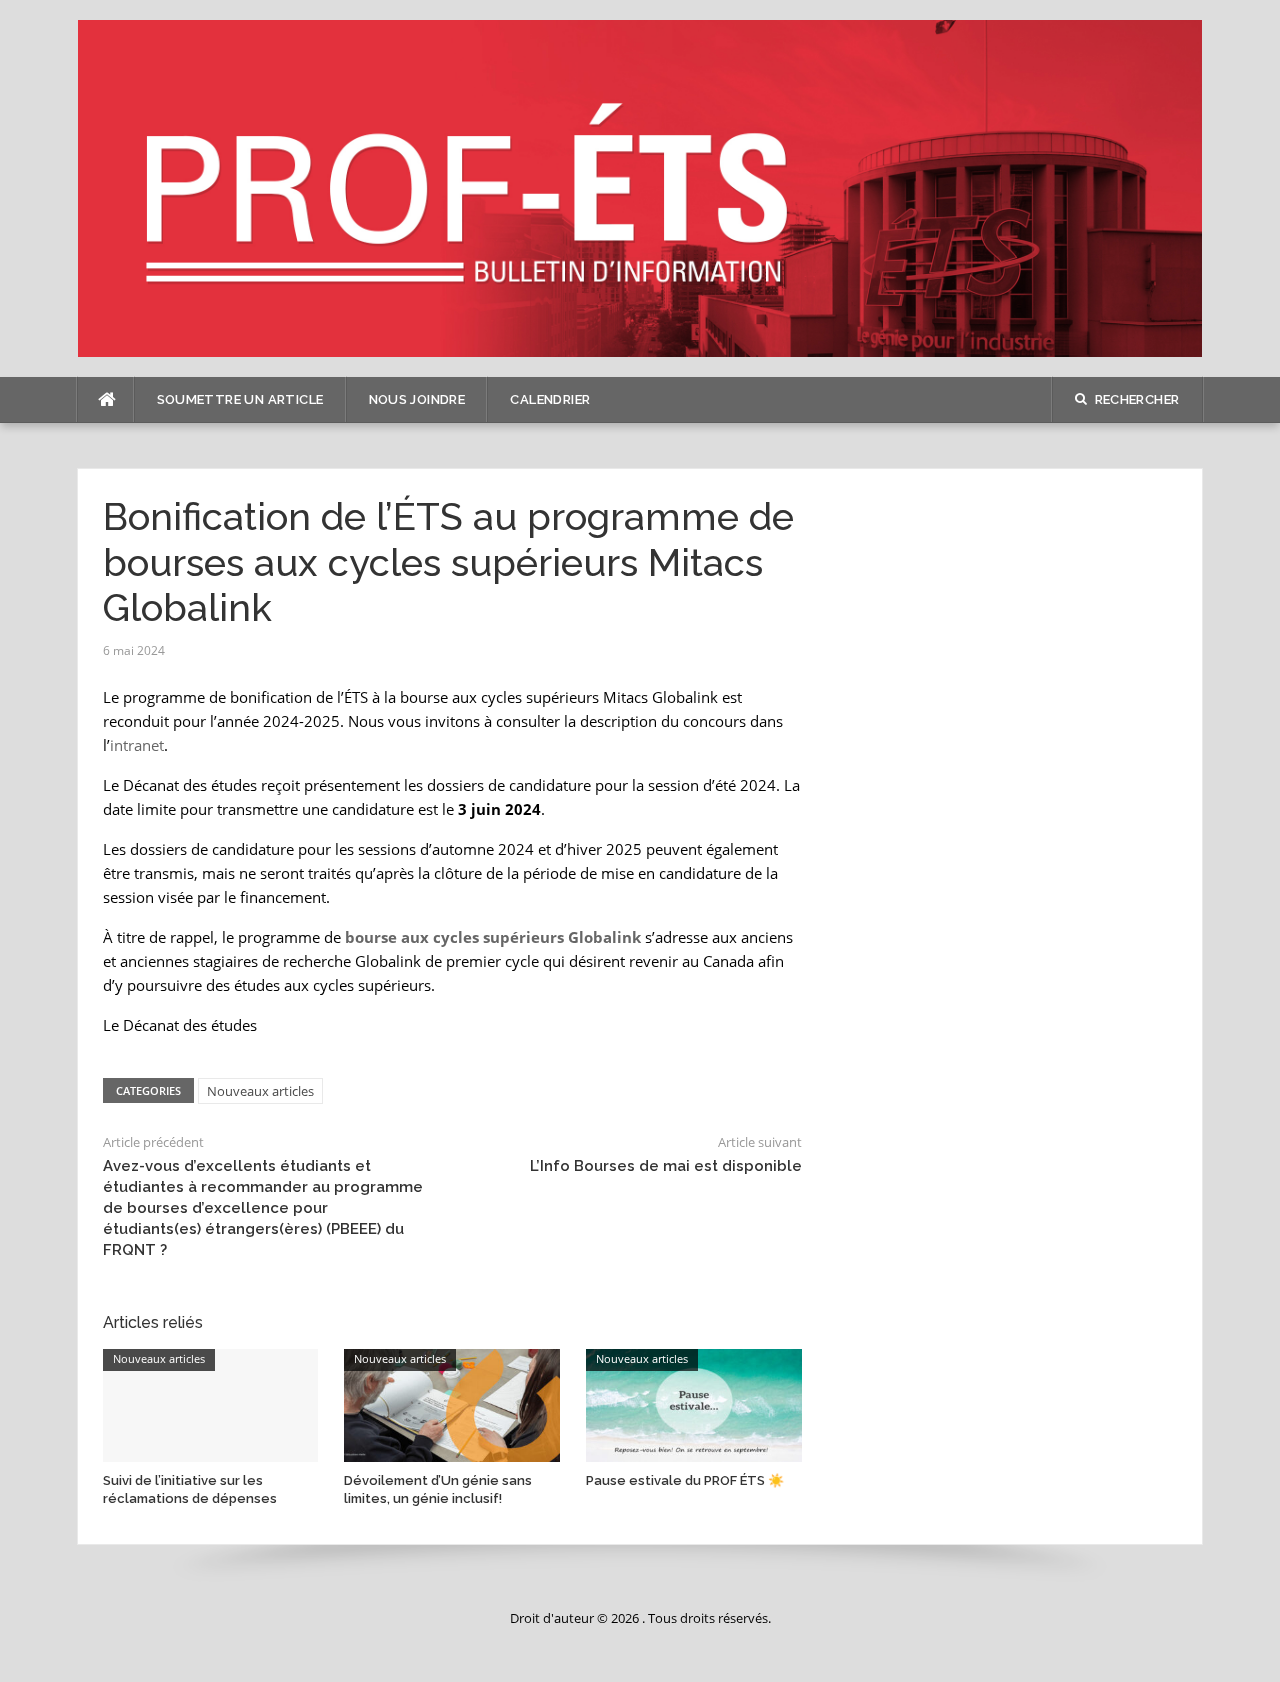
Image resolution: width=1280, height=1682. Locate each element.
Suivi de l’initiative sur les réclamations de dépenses (190, 1489)
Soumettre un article (240, 399)
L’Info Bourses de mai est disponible (666, 1166)
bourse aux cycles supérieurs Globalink (493, 937)
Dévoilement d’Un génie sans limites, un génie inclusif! (438, 1489)
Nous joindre (417, 399)
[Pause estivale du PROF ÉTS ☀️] (694, 1404)
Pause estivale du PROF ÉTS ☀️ (685, 1480)
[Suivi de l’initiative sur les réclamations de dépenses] (211, 1404)
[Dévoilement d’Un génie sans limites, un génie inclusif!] (452, 1404)
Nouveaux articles (260, 1091)
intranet (137, 745)
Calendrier (550, 399)
